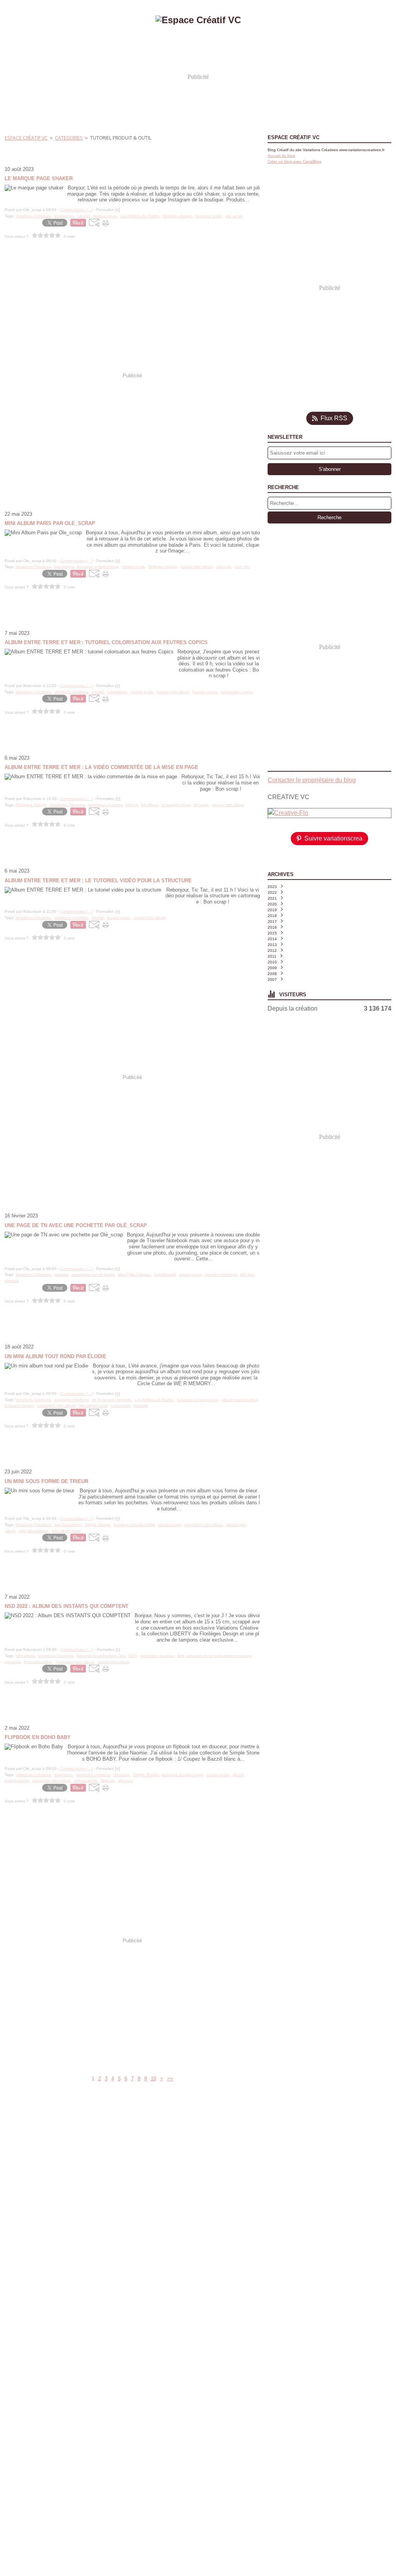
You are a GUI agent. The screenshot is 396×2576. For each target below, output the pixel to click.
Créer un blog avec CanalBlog (294, 161)
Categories (69, 138)
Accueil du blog (281, 156)
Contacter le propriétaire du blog (312, 780)
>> (170, 2079)
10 (154, 2079)
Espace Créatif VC (26, 138)
